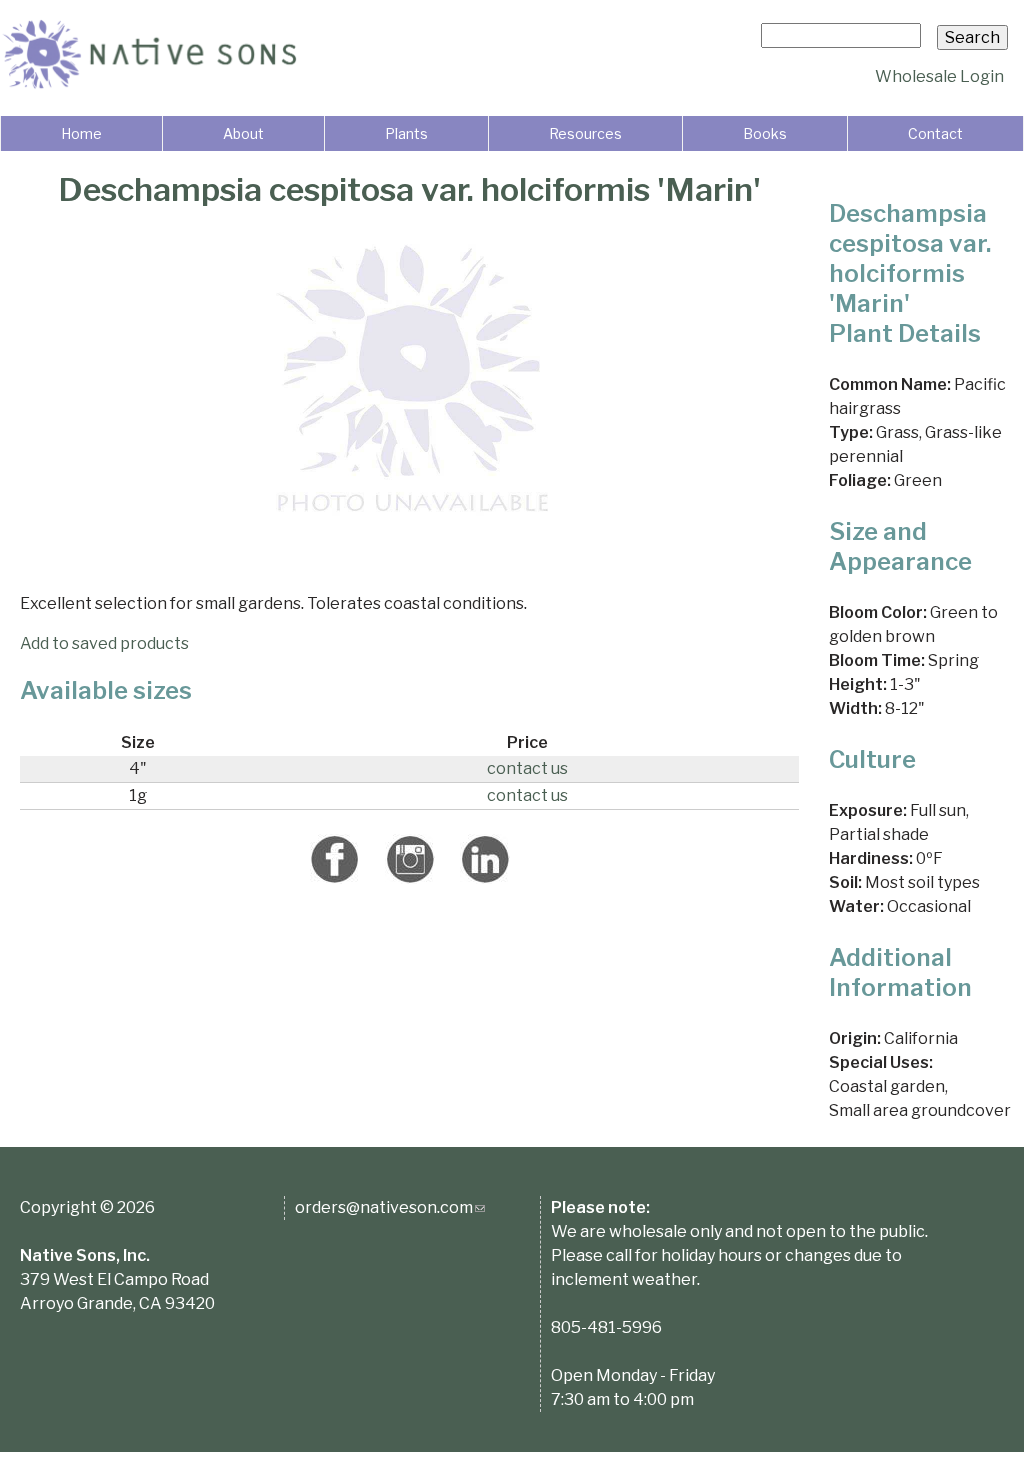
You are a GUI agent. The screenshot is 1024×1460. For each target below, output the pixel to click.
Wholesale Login (939, 76)
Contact (935, 133)
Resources (585, 133)
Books (765, 133)
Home (81, 133)
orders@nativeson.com (390, 1207)
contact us (527, 768)
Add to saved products (104, 643)
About (243, 133)
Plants (406, 133)
